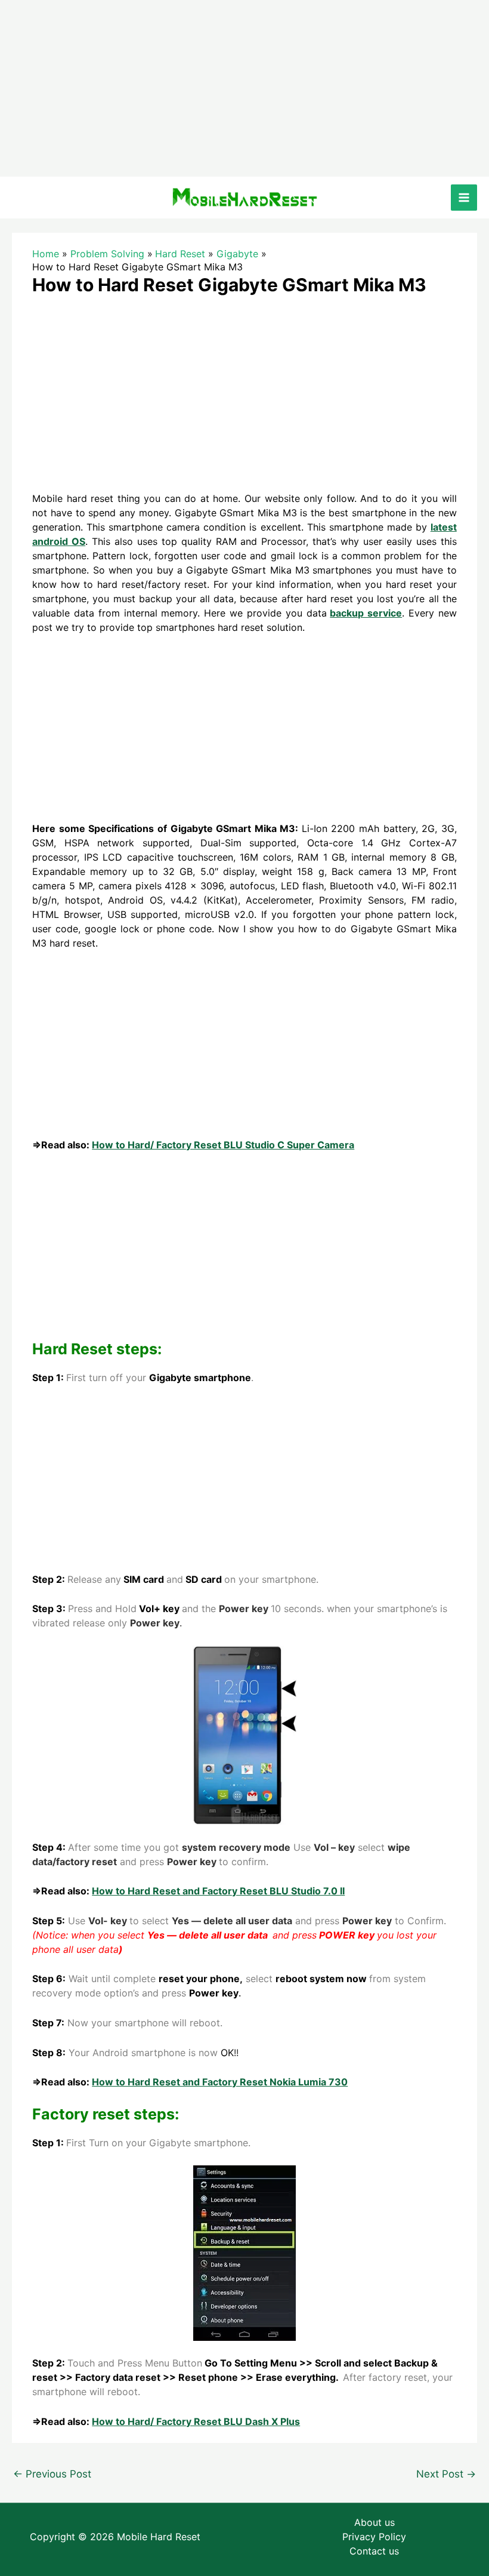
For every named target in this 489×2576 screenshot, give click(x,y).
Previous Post (52, 2474)
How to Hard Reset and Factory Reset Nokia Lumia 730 (220, 2082)
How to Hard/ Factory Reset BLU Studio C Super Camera (223, 1145)
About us (375, 2522)
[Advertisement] (244, 88)
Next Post (446, 2474)
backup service (366, 613)
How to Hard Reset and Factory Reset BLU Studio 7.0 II (218, 1891)
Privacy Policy (374, 2537)
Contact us (374, 2551)
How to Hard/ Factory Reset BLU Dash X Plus (196, 2421)
